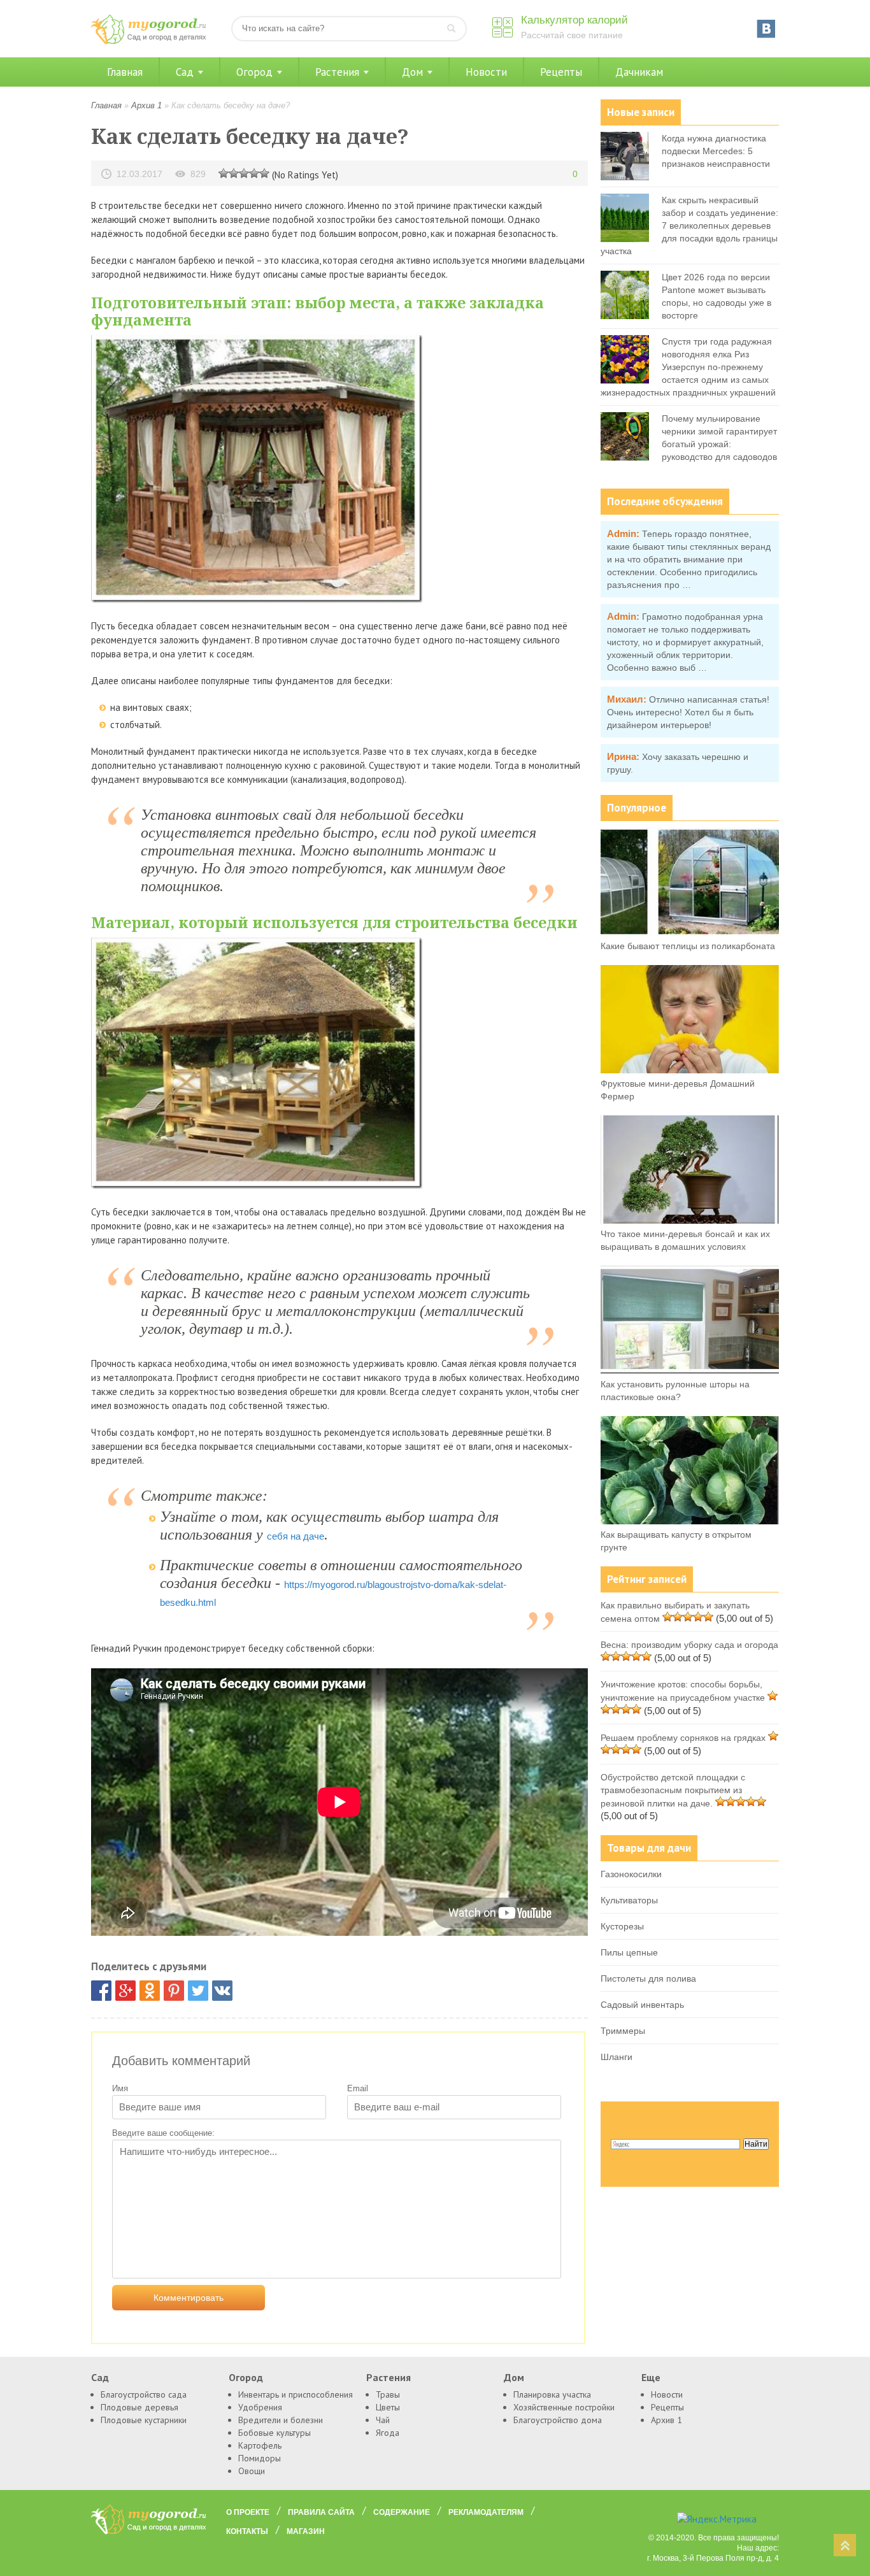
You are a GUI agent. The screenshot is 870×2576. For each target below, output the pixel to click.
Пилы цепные (629, 1952)
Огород (254, 72)
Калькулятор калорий (574, 20)
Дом (412, 72)
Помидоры (260, 2458)
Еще (651, 2377)
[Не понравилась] (224, 173)
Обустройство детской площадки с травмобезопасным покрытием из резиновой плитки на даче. (673, 1790)
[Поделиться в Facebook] (101, 1991)
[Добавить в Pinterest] (174, 1991)
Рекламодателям (486, 2512)
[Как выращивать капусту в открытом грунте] (690, 1521)
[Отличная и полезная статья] (264, 173)
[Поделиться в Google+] (125, 1991)
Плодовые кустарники (144, 2420)
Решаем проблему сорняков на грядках (683, 1738)
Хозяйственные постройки (564, 2407)
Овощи (252, 2471)
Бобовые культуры (275, 2433)
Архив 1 (146, 105)
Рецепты (561, 72)
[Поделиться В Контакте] (222, 1991)
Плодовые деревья (139, 2407)
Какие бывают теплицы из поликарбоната (688, 946)
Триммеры (623, 2031)
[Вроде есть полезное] (234, 173)
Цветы (388, 2407)
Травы (388, 2394)
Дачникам (639, 72)
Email (358, 2088)
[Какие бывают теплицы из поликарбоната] (690, 933)
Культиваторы (629, 1900)
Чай (383, 2420)
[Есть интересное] (244, 173)
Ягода (388, 2433)
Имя (120, 2088)
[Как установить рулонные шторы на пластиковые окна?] (690, 1371)
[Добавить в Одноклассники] (150, 1991)
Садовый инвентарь (642, 2005)
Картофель (260, 2445)
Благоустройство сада (144, 2394)
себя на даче (296, 1536)
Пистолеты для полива (648, 1979)
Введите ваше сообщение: (163, 2133)
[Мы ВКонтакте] (766, 29)
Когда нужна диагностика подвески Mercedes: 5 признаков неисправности (716, 151)
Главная (125, 72)
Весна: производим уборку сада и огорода (689, 1645)
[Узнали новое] (254, 173)
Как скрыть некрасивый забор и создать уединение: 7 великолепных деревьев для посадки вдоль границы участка (689, 225)
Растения (337, 72)
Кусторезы (622, 1926)
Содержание (402, 2512)
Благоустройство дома (558, 2420)
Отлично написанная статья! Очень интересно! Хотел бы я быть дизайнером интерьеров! (688, 712)
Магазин (306, 2531)
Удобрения (260, 2407)
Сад (185, 72)
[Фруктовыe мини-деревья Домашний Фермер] (690, 1070)
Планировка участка (552, 2394)
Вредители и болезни (281, 2420)
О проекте (248, 2512)
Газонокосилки (631, 1874)
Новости (486, 72)
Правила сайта (321, 2512)
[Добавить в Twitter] (198, 1991)
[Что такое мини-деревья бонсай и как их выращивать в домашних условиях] (690, 1220)
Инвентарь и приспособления (296, 2394)
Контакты (247, 2531)
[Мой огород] (148, 41)
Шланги (617, 2057)
